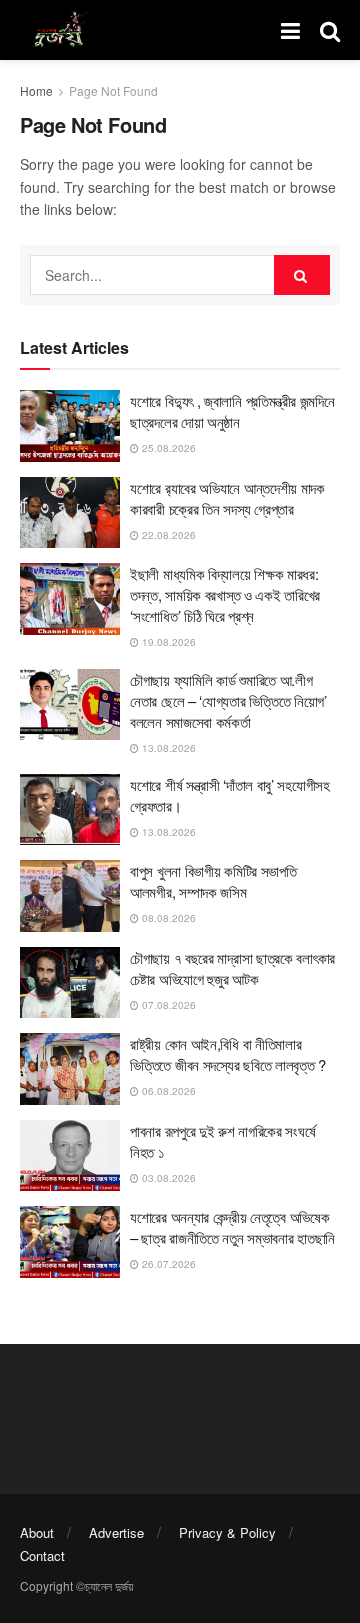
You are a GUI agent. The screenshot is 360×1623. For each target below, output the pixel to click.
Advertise (116, 1532)
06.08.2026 (167, 1091)
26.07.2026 (167, 1264)
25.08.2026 (167, 448)
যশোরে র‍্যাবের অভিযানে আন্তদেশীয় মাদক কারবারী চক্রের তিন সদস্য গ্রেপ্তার (227, 498)
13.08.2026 (167, 748)
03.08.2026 (167, 1178)
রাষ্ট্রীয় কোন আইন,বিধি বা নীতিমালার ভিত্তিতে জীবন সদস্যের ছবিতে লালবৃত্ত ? (228, 1054)
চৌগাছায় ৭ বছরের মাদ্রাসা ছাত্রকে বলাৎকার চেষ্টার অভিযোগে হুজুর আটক (232, 968)
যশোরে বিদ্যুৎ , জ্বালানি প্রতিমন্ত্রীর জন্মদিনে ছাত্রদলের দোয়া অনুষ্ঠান (232, 411)
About (37, 1532)
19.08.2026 (167, 642)
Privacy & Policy (227, 1532)
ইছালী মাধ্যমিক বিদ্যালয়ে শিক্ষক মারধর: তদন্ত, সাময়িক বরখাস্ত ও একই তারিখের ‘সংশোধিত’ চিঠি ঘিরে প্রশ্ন (225, 594)
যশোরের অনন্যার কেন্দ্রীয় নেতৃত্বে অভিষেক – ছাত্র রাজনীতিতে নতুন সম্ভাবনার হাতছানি (232, 1227)
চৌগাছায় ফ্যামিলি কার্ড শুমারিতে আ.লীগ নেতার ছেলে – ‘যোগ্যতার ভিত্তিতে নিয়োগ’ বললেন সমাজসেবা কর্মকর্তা (228, 700)
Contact (42, 1555)
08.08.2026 (167, 918)
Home (36, 90)
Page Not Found (113, 90)
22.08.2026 (167, 535)
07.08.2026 (167, 1005)
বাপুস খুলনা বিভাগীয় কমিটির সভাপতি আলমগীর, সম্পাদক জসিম (213, 881)
